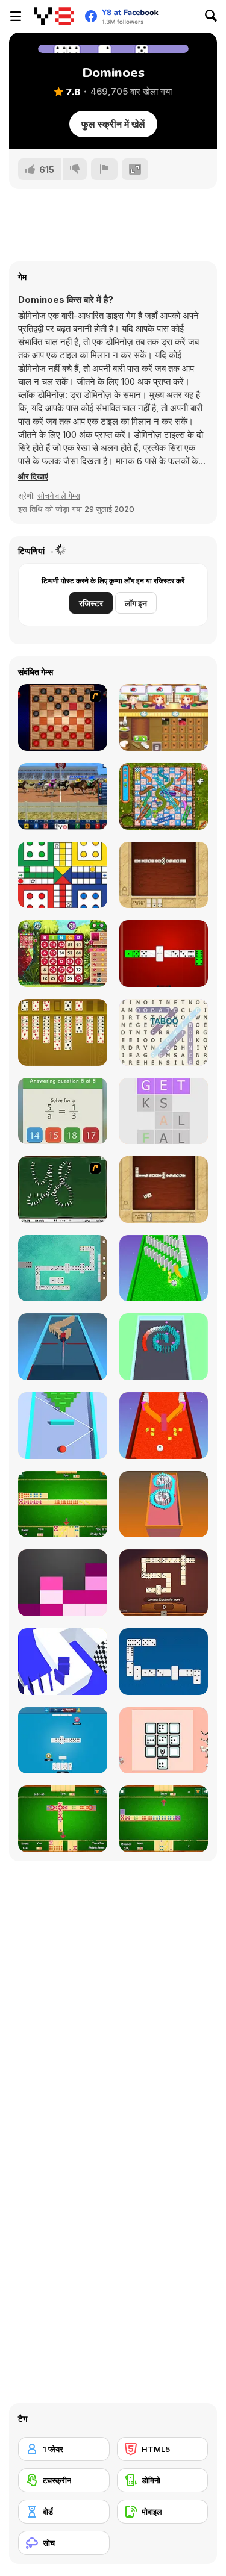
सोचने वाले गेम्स (59, 496)
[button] (33, 476)
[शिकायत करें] (104, 169)
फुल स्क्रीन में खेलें (113, 124)
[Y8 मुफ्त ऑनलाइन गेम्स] (54, 16)
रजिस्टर (91, 603)
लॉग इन (136, 603)
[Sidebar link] (16, 16)
